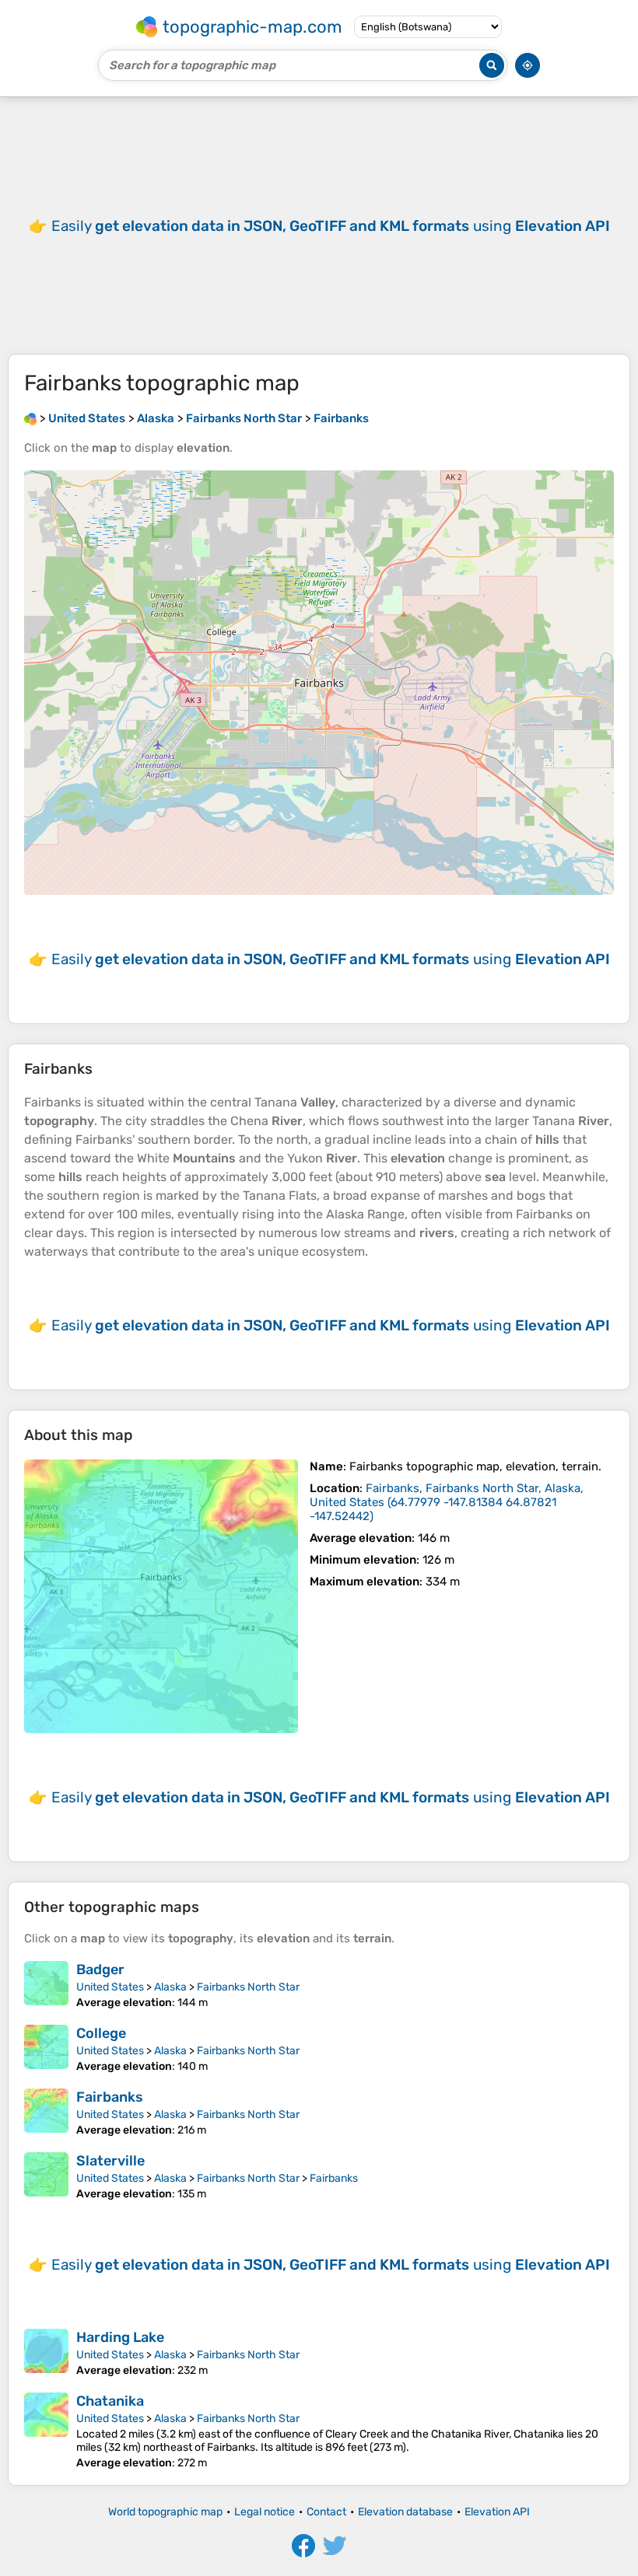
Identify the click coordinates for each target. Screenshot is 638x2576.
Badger (100, 1970)
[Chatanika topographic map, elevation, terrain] (46, 2431)
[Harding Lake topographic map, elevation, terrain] (46, 2353)
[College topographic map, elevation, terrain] (46, 2049)
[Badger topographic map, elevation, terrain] (46, 1985)
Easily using (331, 226)
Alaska (170, 1987)
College (101, 2033)
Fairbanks (110, 2097)
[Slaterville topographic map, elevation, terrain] (46, 2176)
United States (110, 1987)
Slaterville (110, 2161)
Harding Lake (120, 2337)
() (447, 1502)
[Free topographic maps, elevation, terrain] (30, 418)
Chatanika (110, 2401)
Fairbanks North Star (248, 1987)
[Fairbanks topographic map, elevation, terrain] (161, 1596)
